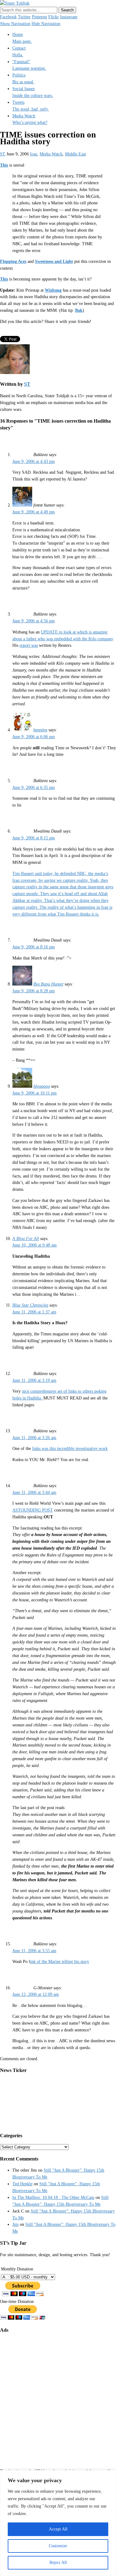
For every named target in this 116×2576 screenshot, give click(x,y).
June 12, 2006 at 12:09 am (36, 1994)
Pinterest (39, 17)
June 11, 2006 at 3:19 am (34, 1380)
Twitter (24, 17)
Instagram (69, 17)
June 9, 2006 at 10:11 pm (34, 1093)
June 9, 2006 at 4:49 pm (34, 512)
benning (40, 730)
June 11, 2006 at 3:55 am (34, 1951)
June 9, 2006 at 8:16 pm (34, 947)
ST (3, 154)
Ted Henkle (22, 2184)
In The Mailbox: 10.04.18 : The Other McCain (53, 2197)
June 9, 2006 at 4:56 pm (34, 621)
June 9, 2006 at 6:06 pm (34, 737)
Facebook (8, 17)
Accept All (58, 2529)
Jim (15, 2224)
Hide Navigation (46, 24)
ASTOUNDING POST (33, 1510)
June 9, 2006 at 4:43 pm (34, 461)
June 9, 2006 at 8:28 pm (34, 991)
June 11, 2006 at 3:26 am (34, 1438)
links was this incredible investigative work (70, 1449)
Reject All (58, 2563)
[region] (58, 2523)
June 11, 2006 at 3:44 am (34, 1493)
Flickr (54, 17)
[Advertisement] (58, 2396)
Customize (58, 2546)
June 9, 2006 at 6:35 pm (34, 788)
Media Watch (51, 154)
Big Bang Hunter (48, 984)
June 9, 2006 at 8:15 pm (34, 838)
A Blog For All (26, 1239)
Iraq (34, 154)
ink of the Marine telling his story (60, 1962)
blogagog (42, 1086)
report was (29, 645)
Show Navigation (15, 24)
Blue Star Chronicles (30, 1305)
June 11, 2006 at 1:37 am (34, 1312)
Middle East (75, 154)
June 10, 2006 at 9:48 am (34, 1245)
